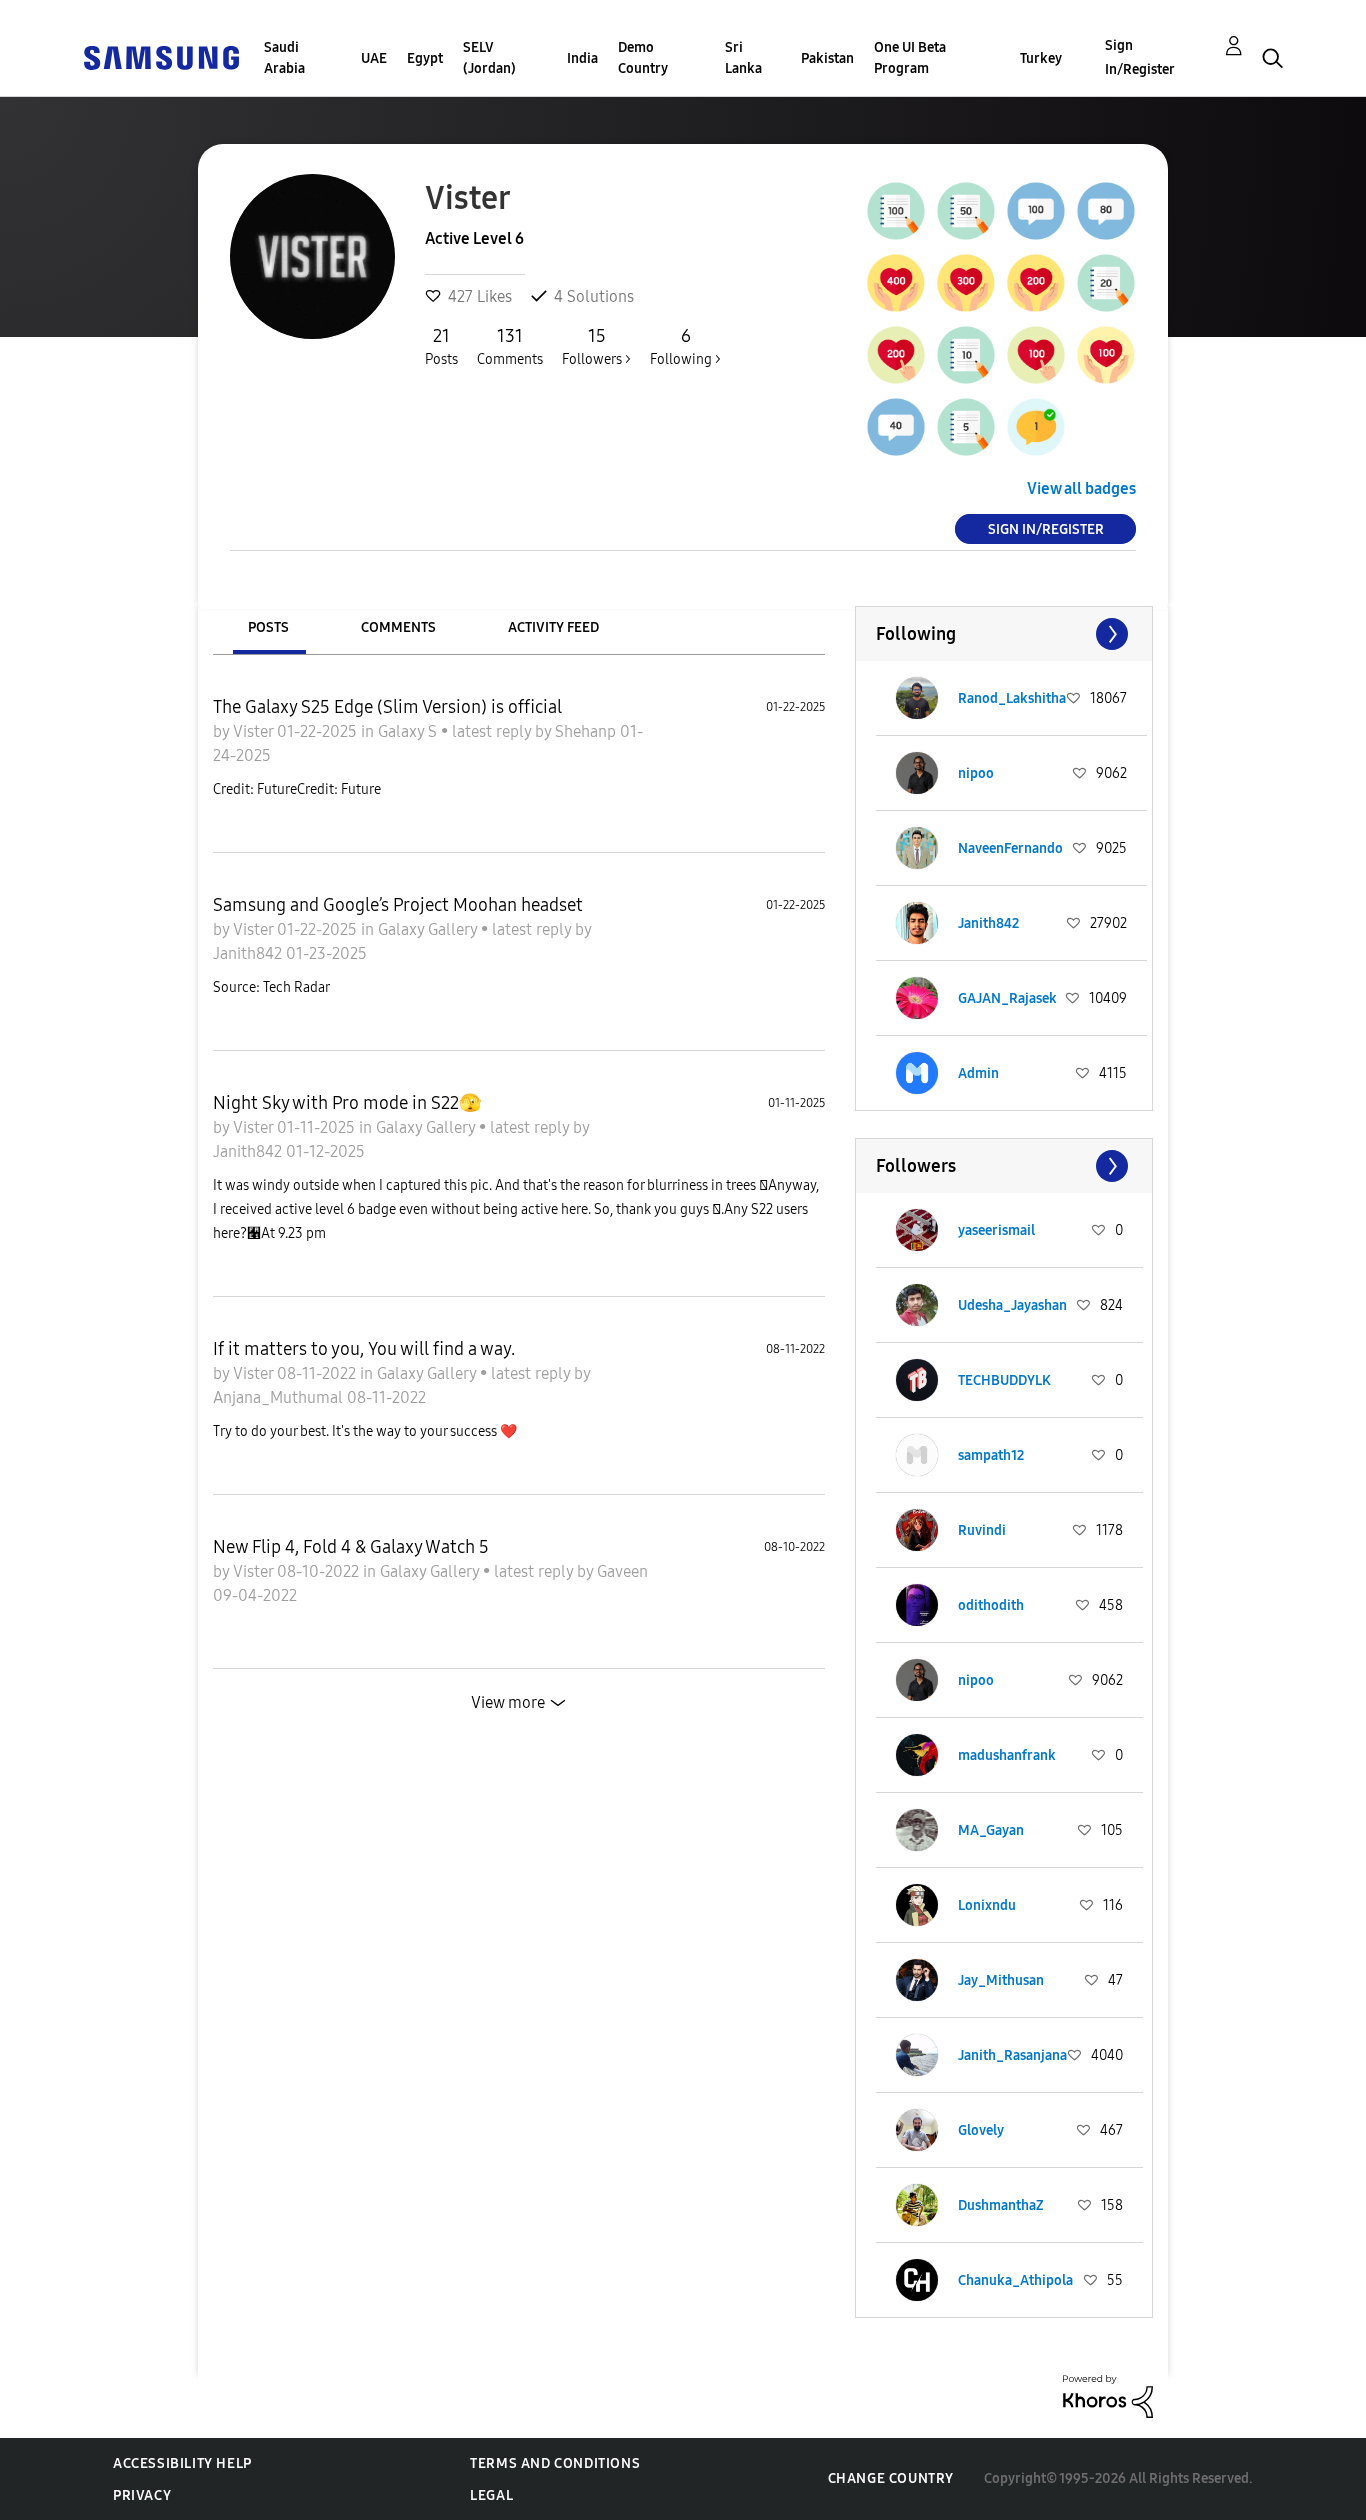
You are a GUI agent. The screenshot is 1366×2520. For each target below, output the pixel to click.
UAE (374, 58)
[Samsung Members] (161, 56)
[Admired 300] (966, 283)
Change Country (891, 2478)
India (582, 58)
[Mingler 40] (896, 427)
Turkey (1041, 58)
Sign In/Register (1140, 57)
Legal (491, 2495)
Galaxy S (409, 731)
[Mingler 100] (1036, 211)
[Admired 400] (896, 283)
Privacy (142, 2495)
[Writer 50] (966, 211)
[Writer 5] (966, 427)
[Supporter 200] (896, 355)
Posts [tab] (268, 627)
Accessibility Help (182, 2463)
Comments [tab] (398, 627)
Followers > (596, 346)
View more (508, 1702)
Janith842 (249, 953)
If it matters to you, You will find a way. (364, 1349)
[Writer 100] (896, 211)
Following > (685, 346)
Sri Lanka (743, 58)
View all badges (1081, 488)
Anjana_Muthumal (280, 1397)
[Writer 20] (1106, 283)
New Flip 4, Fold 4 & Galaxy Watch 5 (351, 1547)
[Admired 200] (1036, 283)
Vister (255, 731)
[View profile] (917, 698)
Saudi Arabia (284, 58)
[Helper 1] (1036, 427)
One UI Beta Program (910, 58)
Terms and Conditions (555, 2463)
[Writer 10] (966, 355)
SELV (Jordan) (489, 58)
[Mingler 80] (1106, 211)
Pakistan (827, 58)
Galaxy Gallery (429, 929)
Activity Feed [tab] (553, 627)
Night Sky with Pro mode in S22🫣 (347, 1103)
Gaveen (622, 1571)
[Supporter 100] (1036, 355)
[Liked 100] (1106, 355)
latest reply (493, 731)
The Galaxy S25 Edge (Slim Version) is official (387, 707)
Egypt (425, 58)
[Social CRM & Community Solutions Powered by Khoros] (1108, 2395)
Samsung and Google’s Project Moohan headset (398, 905)
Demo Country (643, 58)
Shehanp (587, 731)
